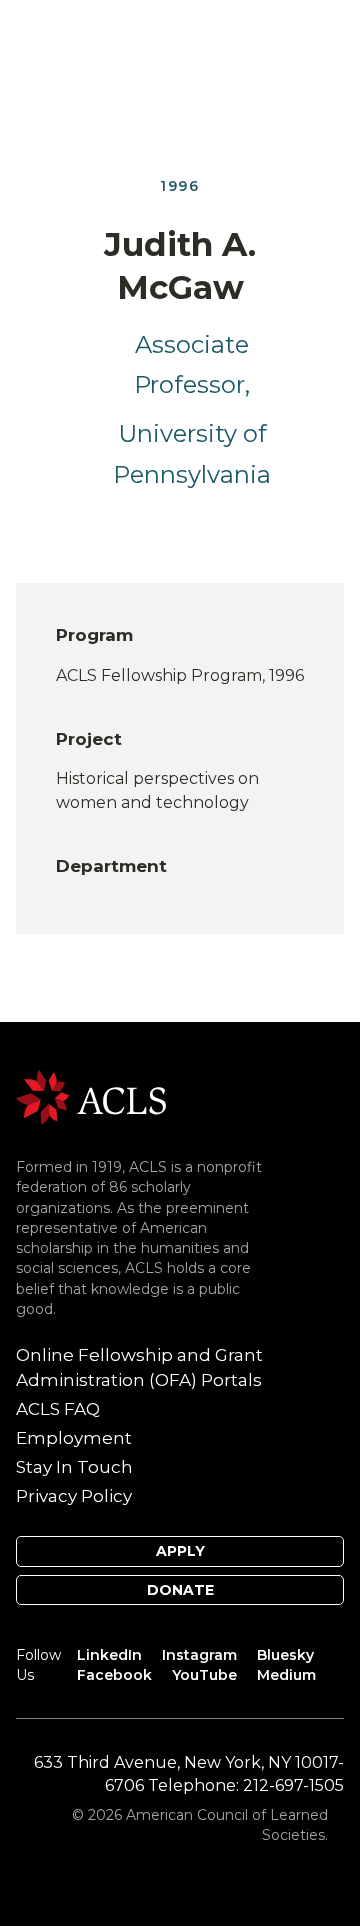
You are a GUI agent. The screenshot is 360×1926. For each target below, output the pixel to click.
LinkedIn (109, 1655)
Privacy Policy (74, 1496)
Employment (74, 1438)
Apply (180, 1551)
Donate (180, 1590)
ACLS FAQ (58, 1409)
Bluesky (285, 1655)
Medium (286, 1675)
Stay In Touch (74, 1467)
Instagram (199, 1655)
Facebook (114, 1675)
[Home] (91, 1096)
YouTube (204, 1675)
